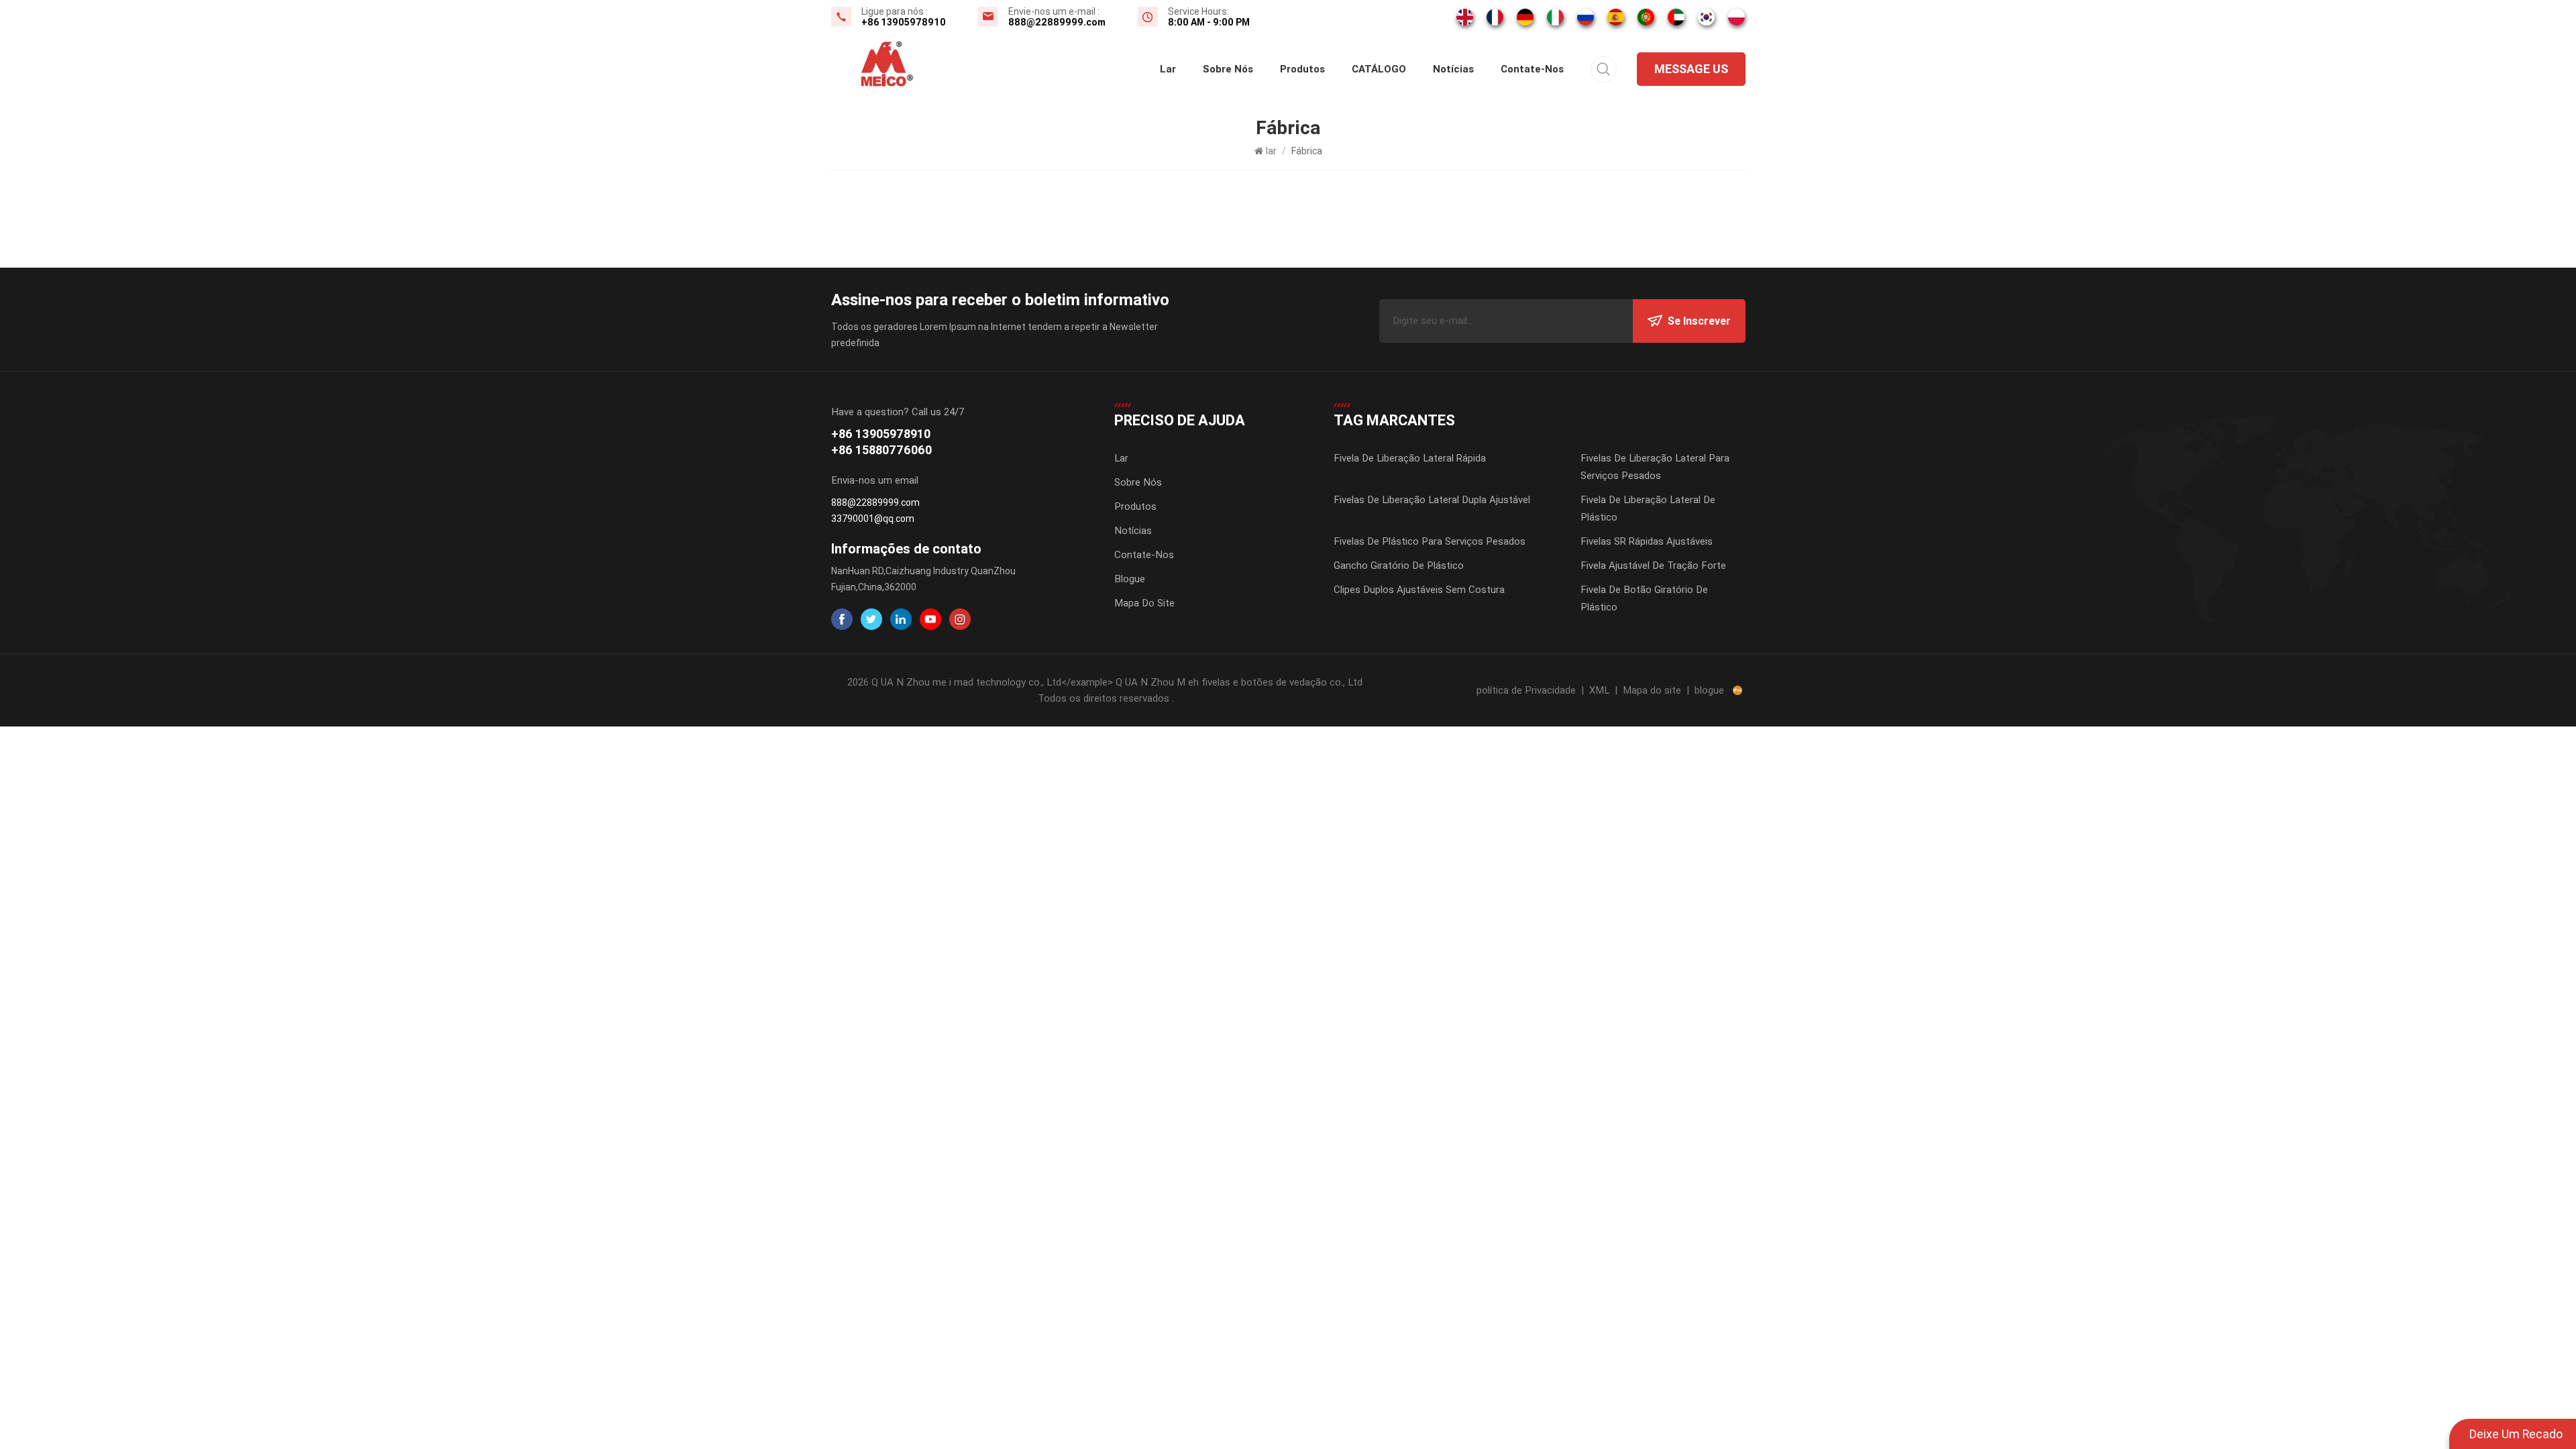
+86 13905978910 (904, 22)
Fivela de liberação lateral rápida (1410, 458)
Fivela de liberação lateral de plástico (1648, 508)
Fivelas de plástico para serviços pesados (1430, 541)
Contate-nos (1532, 69)
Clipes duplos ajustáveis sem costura (1419, 590)
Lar (1121, 458)
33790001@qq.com (873, 519)
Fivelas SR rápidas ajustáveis (1647, 541)
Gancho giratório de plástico (1399, 566)
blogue (1709, 690)
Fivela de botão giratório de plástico (1644, 598)
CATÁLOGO (1379, 69)
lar (1168, 69)
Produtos (1302, 69)
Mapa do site (1144, 603)
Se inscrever (1699, 321)
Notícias (1453, 69)
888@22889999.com (1057, 22)
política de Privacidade (1526, 690)
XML (1599, 690)
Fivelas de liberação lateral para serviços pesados (1655, 467)
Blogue (1130, 579)
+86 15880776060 (881, 450)
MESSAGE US (1691, 69)
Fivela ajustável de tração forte (1653, 566)
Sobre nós (1228, 69)
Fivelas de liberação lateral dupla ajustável (1432, 500)
